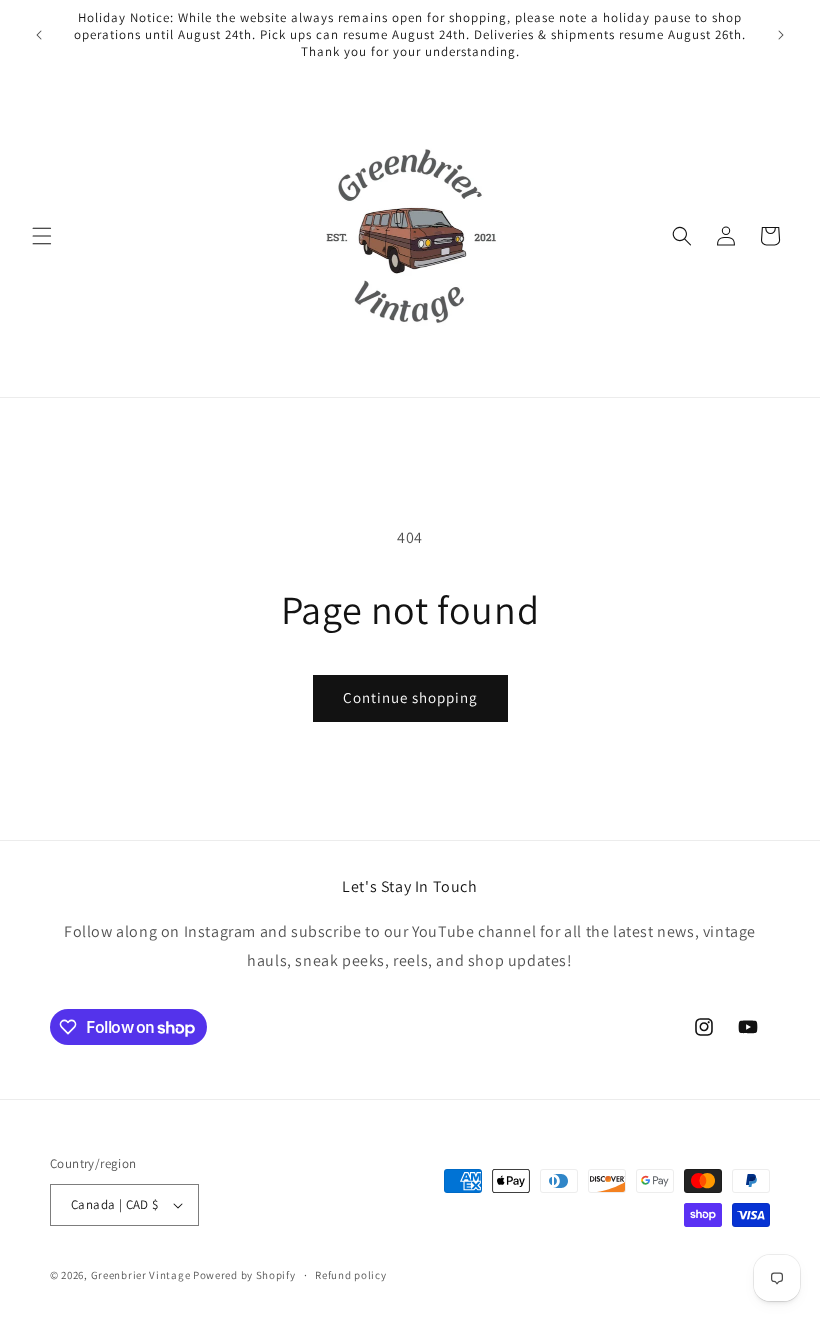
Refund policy (350, 1275)
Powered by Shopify (244, 1275)
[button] (42, 236)
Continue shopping (410, 697)
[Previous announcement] (39, 35)
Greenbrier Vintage (141, 1275)
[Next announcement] (781, 35)
